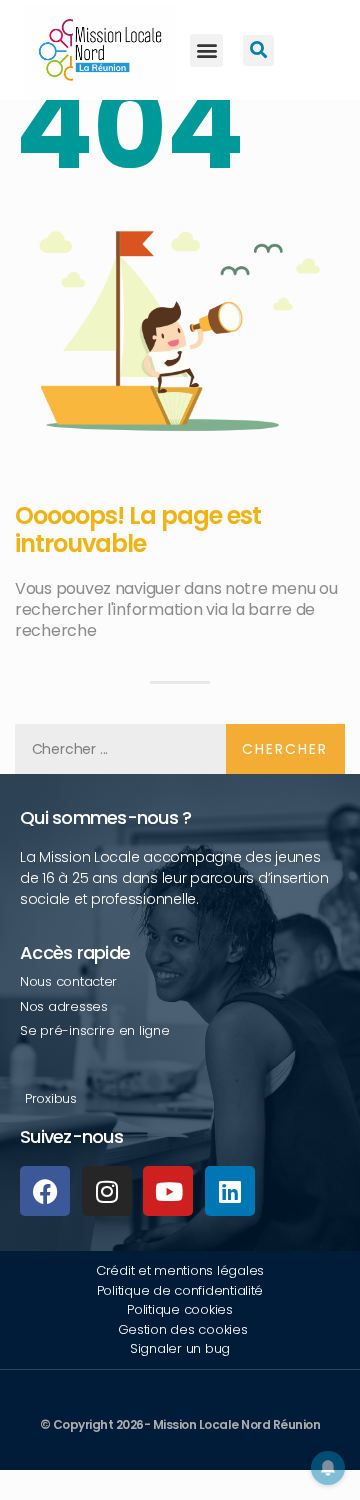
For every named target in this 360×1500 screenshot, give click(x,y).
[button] (206, 50)
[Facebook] (45, 1191)
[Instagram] (107, 1191)
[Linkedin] (230, 1191)
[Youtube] (168, 1191)
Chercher (285, 749)
